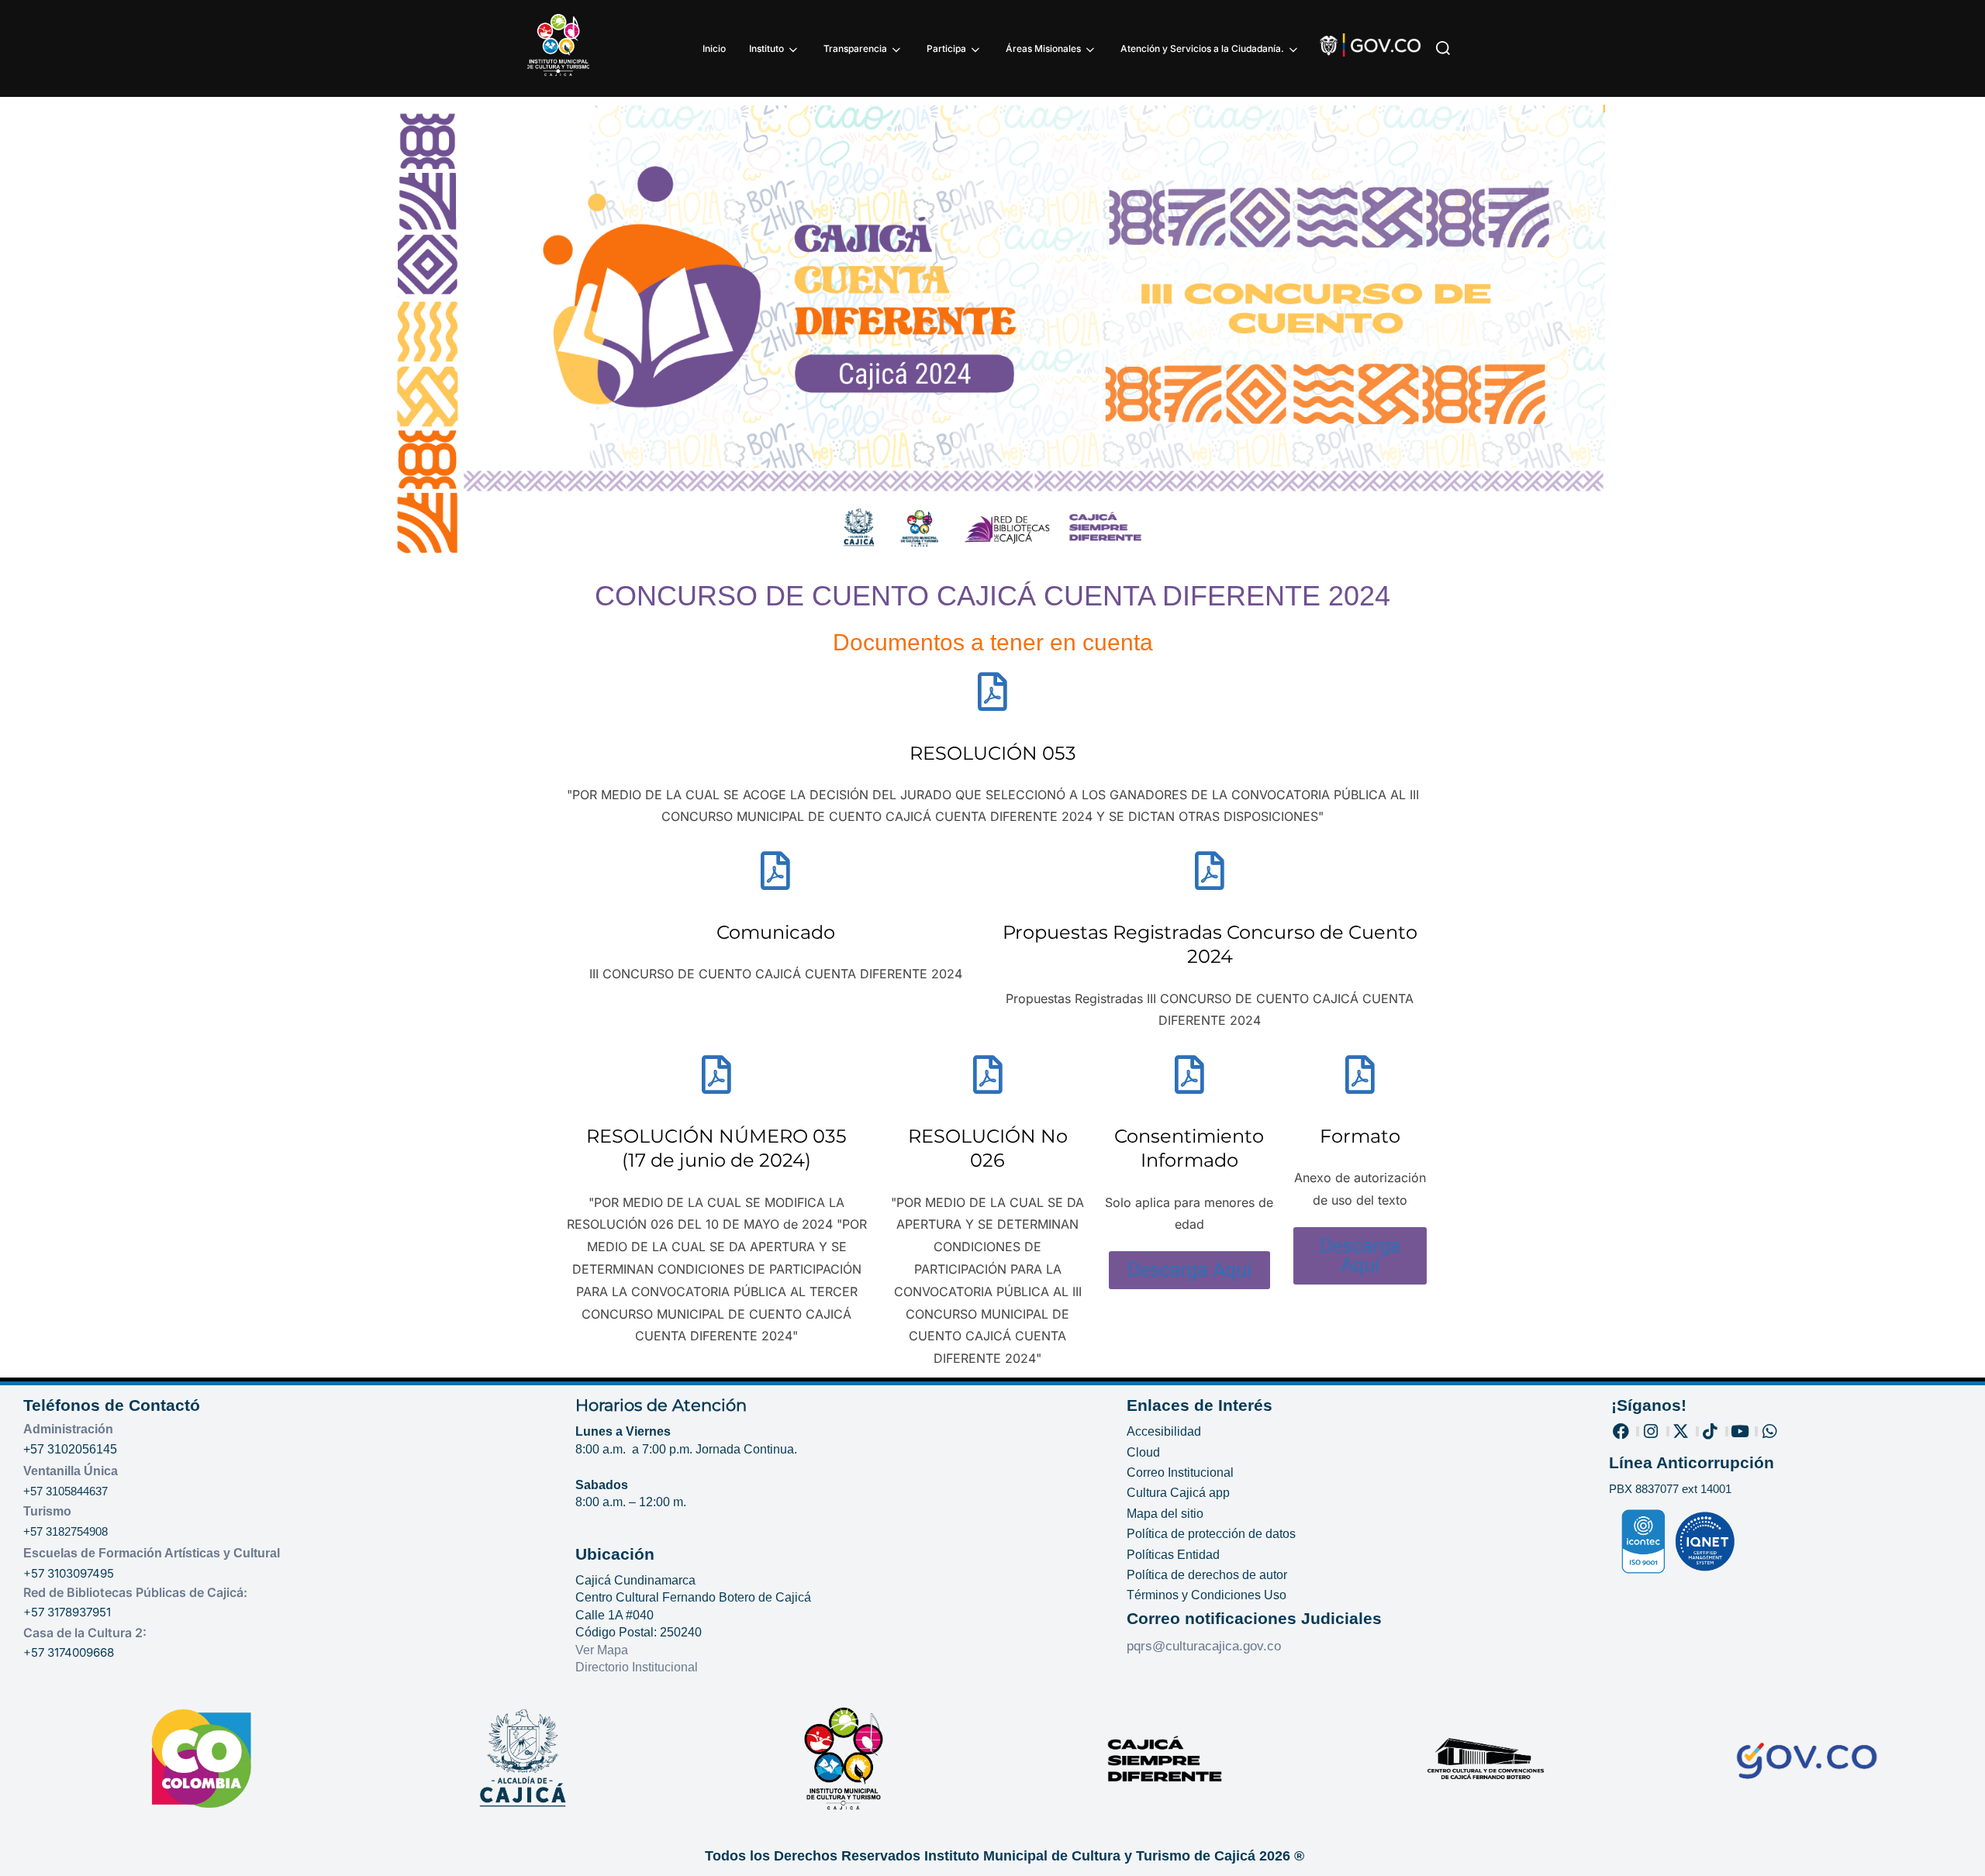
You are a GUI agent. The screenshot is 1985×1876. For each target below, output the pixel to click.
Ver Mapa (602, 1650)
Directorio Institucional (638, 1667)
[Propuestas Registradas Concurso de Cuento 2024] (1210, 871)
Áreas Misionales (1043, 48)
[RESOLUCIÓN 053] (992, 691)
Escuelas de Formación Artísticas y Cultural (152, 1553)
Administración (68, 1429)
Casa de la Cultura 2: (85, 1633)
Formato (1360, 1136)
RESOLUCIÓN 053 (993, 753)
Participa (946, 48)
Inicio (714, 48)
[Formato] (1360, 1074)
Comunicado (776, 932)
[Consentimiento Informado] (1189, 1074)
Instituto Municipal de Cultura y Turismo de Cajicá (1090, 1856)
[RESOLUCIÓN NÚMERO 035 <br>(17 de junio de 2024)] (716, 1074)
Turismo (47, 1511)
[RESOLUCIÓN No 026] (988, 1074)
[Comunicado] (775, 871)
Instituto (766, 48)
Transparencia (855, 48)
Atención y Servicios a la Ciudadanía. (1202, 48)
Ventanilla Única (71, 1471)
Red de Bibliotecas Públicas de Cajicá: (135, 1592)
